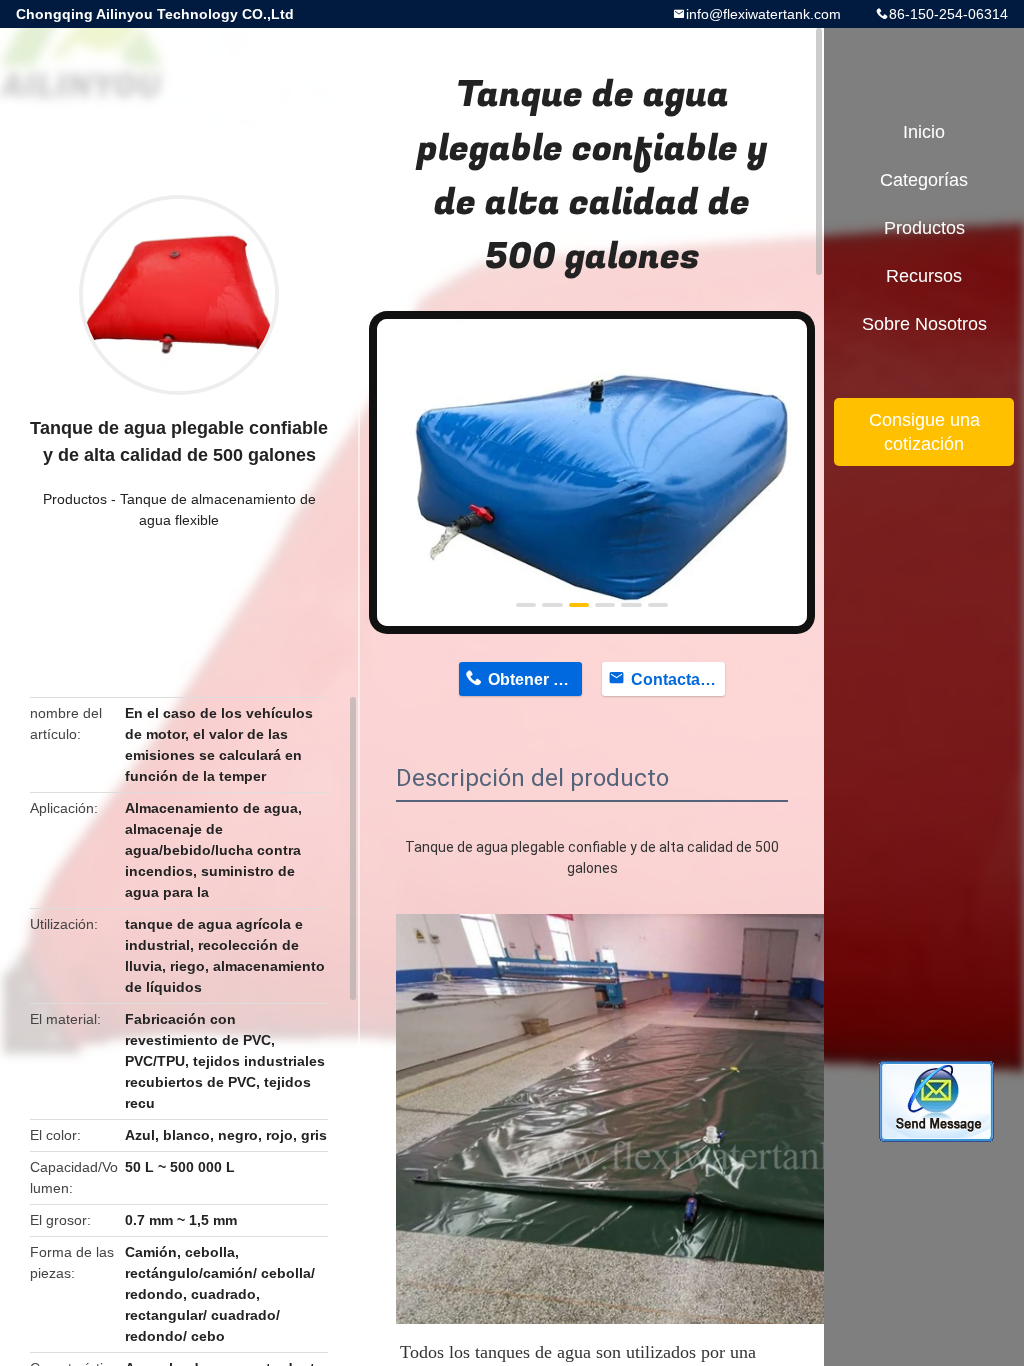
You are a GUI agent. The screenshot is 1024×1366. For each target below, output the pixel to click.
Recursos (924, 276)
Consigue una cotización (924, 432)
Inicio (924, 132)
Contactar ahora (678, 679)
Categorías (924, 180)
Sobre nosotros (924, 324)
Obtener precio (535, 679)
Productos (75, 499)
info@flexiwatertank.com (763, 14)
